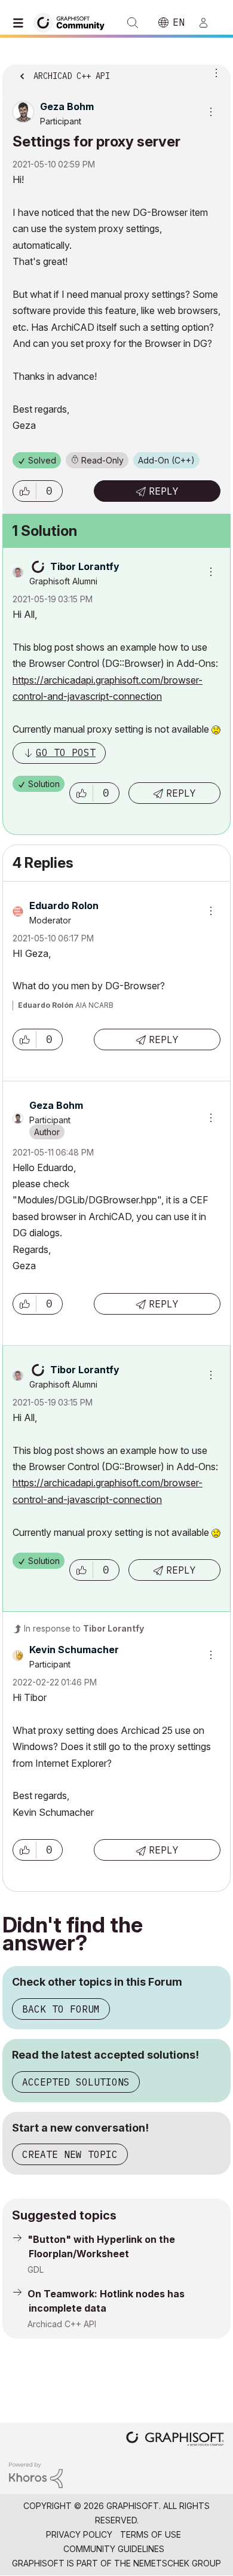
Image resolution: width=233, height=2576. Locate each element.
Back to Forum (61, 2009)
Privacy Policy (79, 2534)
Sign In (209, 23)
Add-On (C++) (166, 460)
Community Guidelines (114, 2549)
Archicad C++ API (62, 2324)
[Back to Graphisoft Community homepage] (73, 22)
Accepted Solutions (76, 2082)
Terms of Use (151, 2534)
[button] (24, 491)
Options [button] (214, 72)
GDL (36, 2269)
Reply (164, 491)
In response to (84, 1628)
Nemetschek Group (177, 2563)
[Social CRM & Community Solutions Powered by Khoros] (36, 2474)
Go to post (66, 752)
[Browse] (21, 23)
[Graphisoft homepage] (175, 2440)
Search (133, 23)
